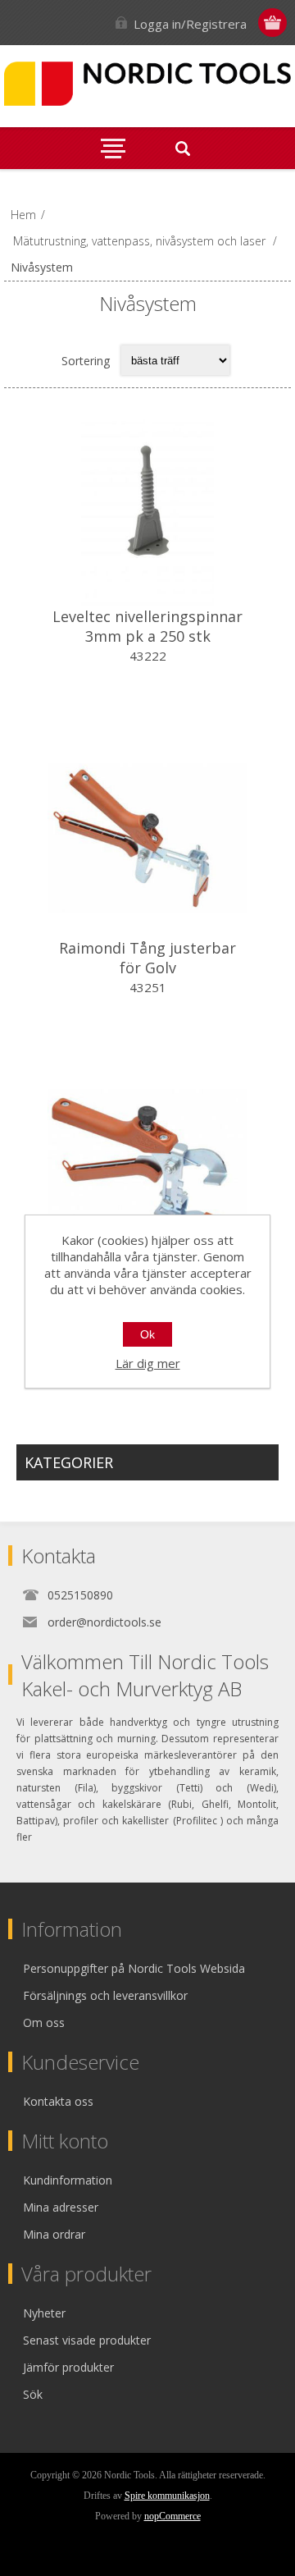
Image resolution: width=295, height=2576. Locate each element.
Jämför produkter (68, 2367)
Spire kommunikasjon (167, 2496)
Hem (23, 215)
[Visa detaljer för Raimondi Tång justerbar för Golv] (147, 838)
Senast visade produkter (87, 2340)
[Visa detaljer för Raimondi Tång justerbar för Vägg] (147, 1169)
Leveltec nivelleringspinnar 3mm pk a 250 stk (147, 626)
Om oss (44, 2022)
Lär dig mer (148, 1363)
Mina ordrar (54, 2234)
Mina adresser (61, 2207)
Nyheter (44, 2313)
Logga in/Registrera (190, 24)
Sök (33, 2394)
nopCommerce (172, 2516)
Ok (147, 1334)
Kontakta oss (58, 2101)
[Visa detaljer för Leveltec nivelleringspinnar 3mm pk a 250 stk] (147, 506)
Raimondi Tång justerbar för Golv (147, 958)
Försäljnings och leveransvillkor (105, 1995)
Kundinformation (68, 2180)
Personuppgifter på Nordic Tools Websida (134, 1968)
